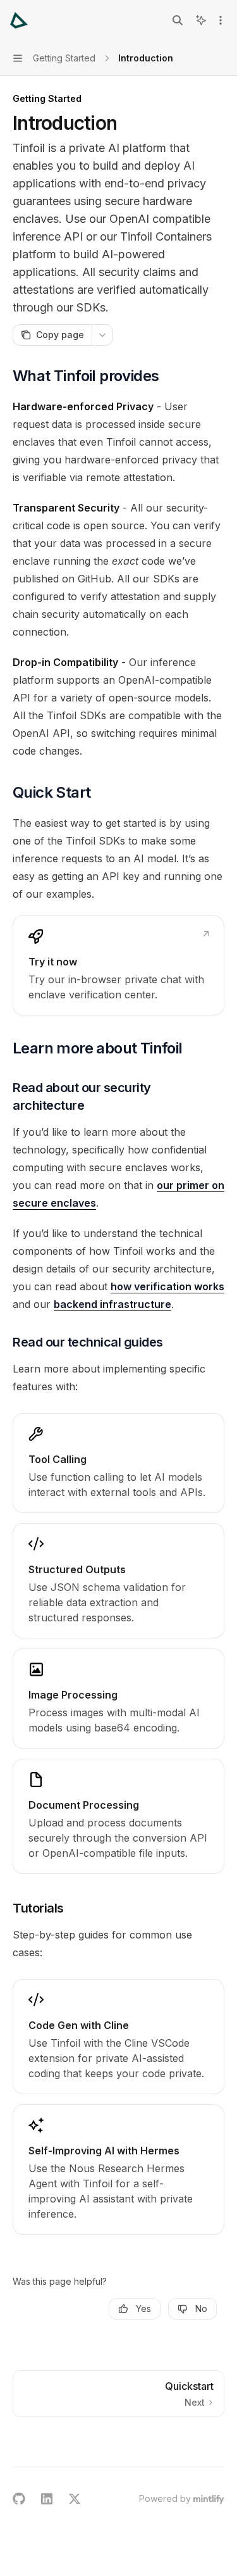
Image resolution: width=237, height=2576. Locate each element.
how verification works (167, 1286)
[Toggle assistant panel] (201, 20)
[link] (118, 965)
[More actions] (221, 20)
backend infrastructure (112, 1304)
